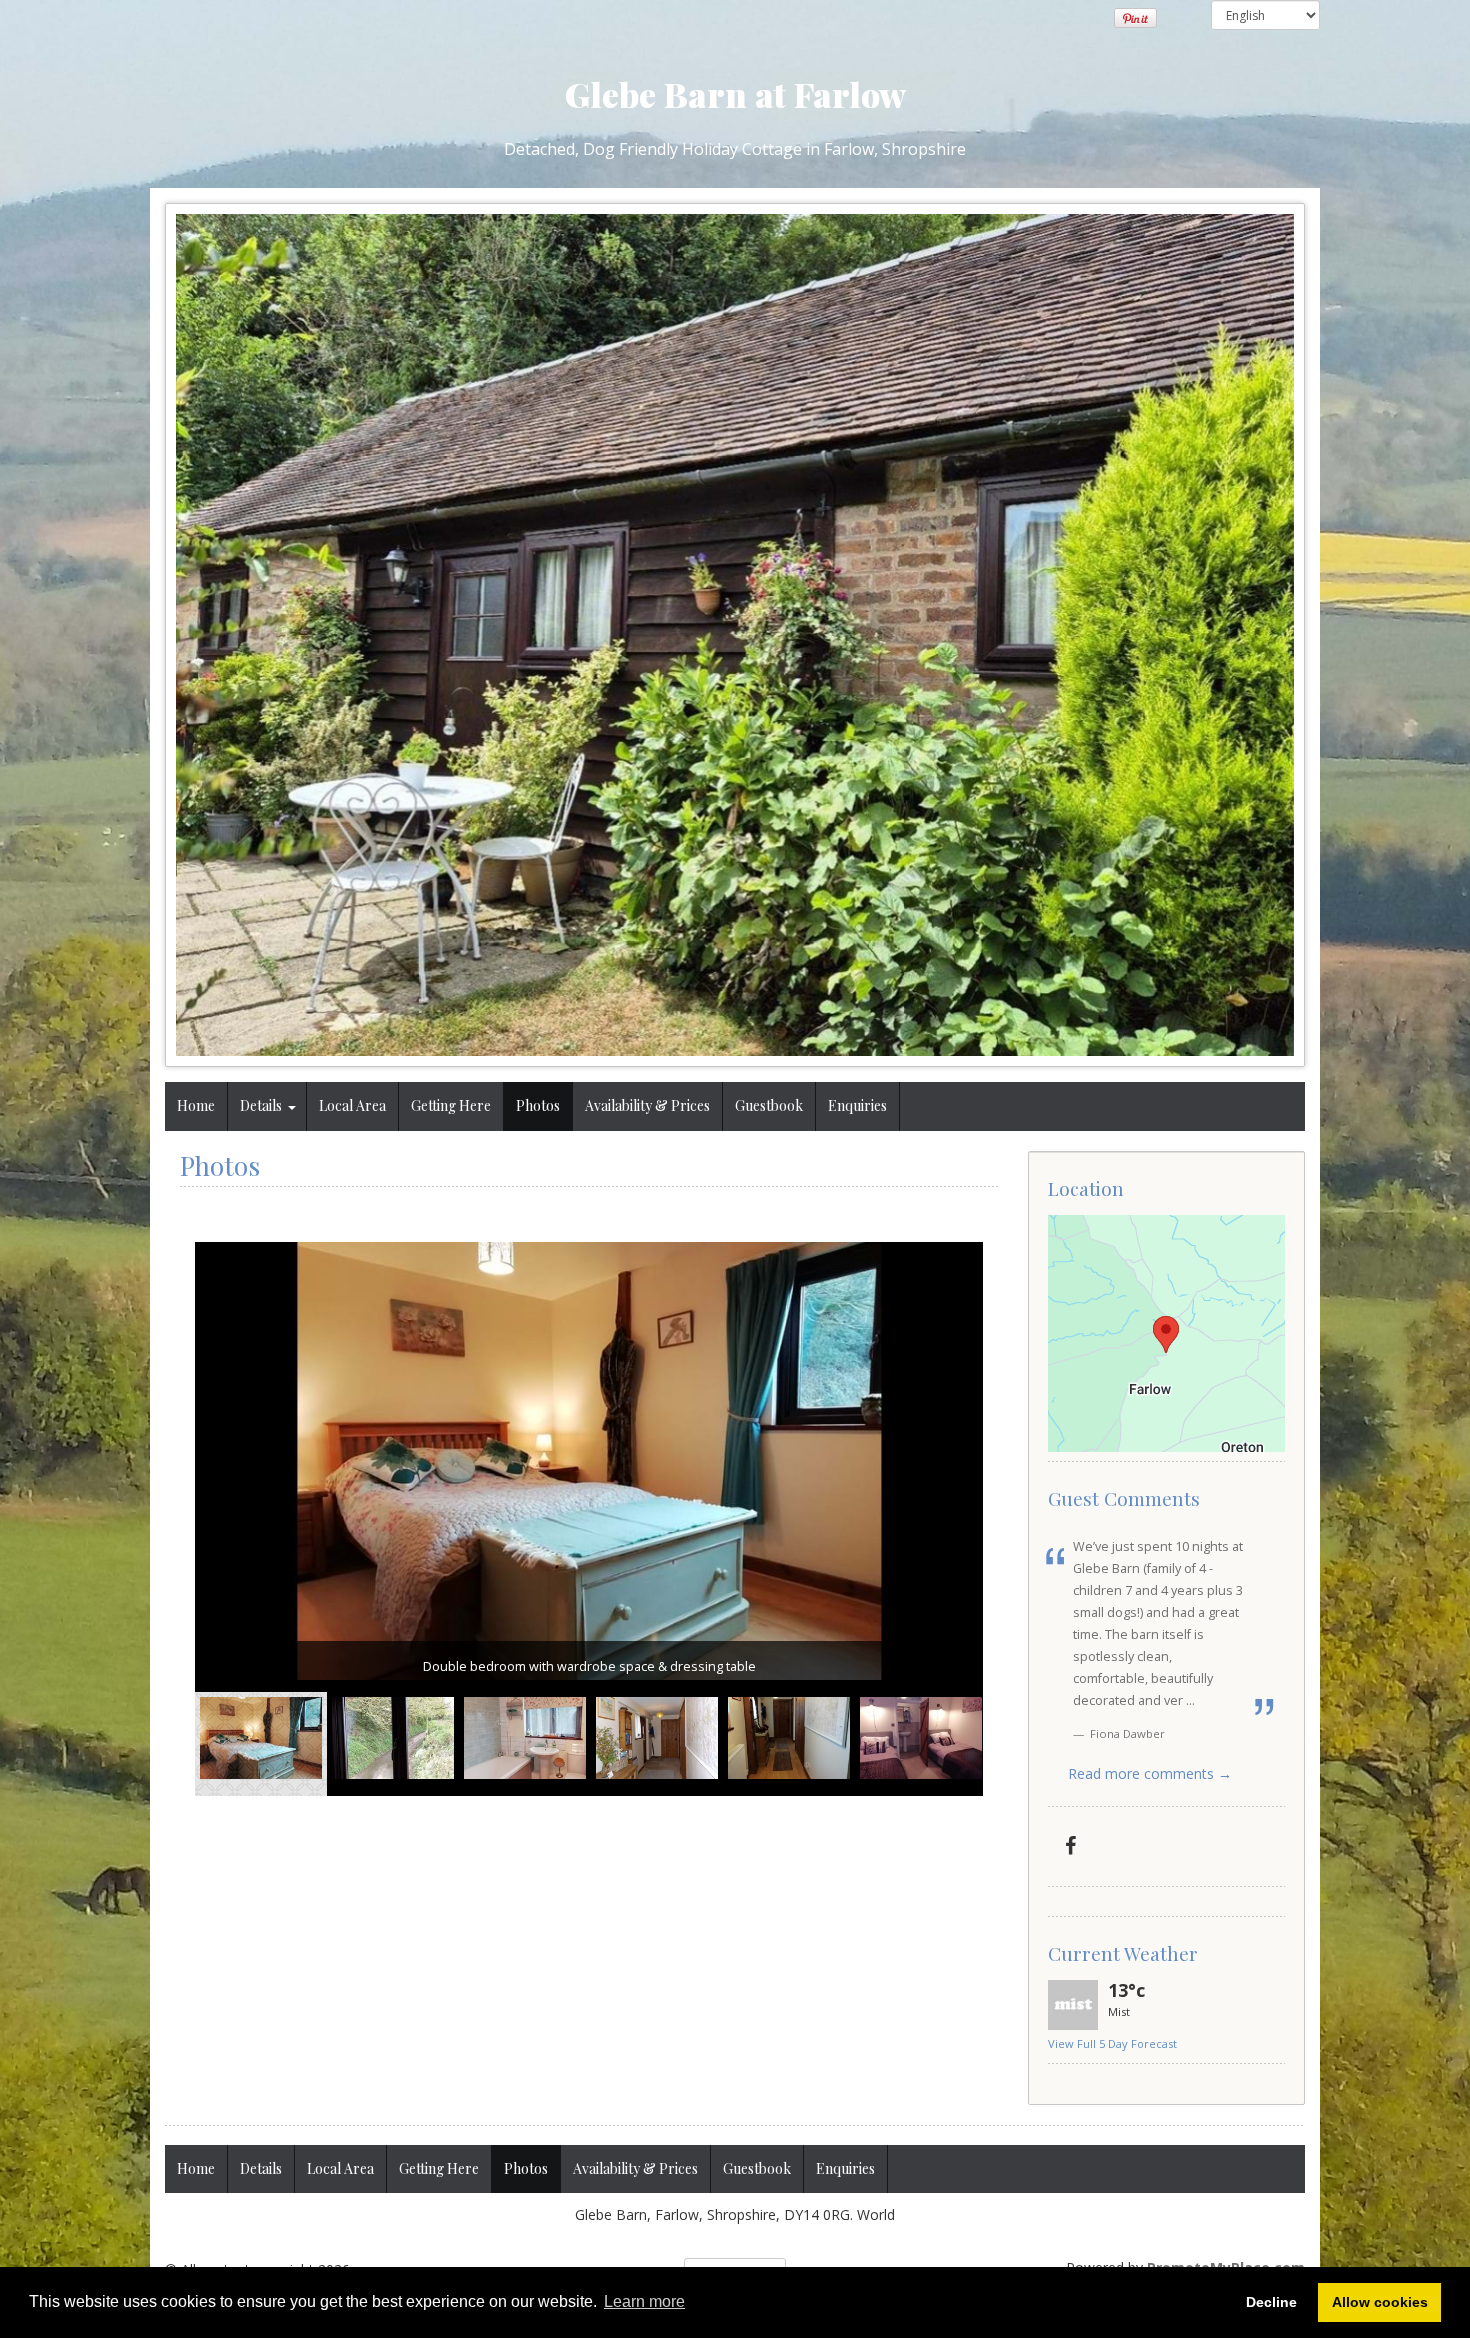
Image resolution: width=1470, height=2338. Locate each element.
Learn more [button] (644, 2301)
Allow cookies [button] (1380, 2302)
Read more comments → (1150, 1773)
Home (196, 1105)
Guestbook (769, 1105)
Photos (538, 1105)
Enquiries (857, 1105)
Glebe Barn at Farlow (735, 94)
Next (968, 1749)
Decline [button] (1271, 2302)
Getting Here (451, 1105)
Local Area (352, 1105)
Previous (210, 1749)
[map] (1166, 1333)
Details (261, 1105)
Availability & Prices (647, 1105)
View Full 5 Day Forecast (1112, 2043)
